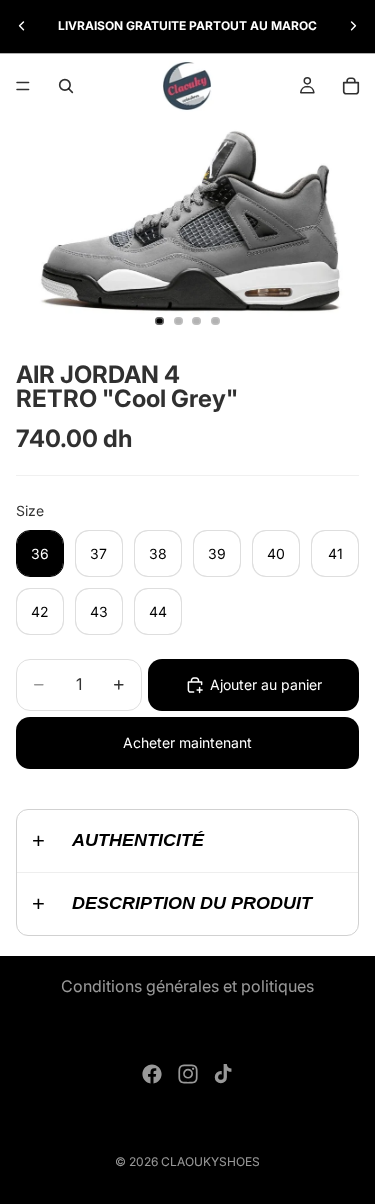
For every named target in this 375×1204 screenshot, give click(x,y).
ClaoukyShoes (210, 1161)
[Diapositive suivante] (353, 26)
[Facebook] (152, 1074)
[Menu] (23, 86)
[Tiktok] (223, 1074)
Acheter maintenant (187, 742)
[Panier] (351, 86)
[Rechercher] (66, 86)
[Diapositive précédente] (22, 26)
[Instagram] (188, 1074)
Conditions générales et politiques (187, 986)
